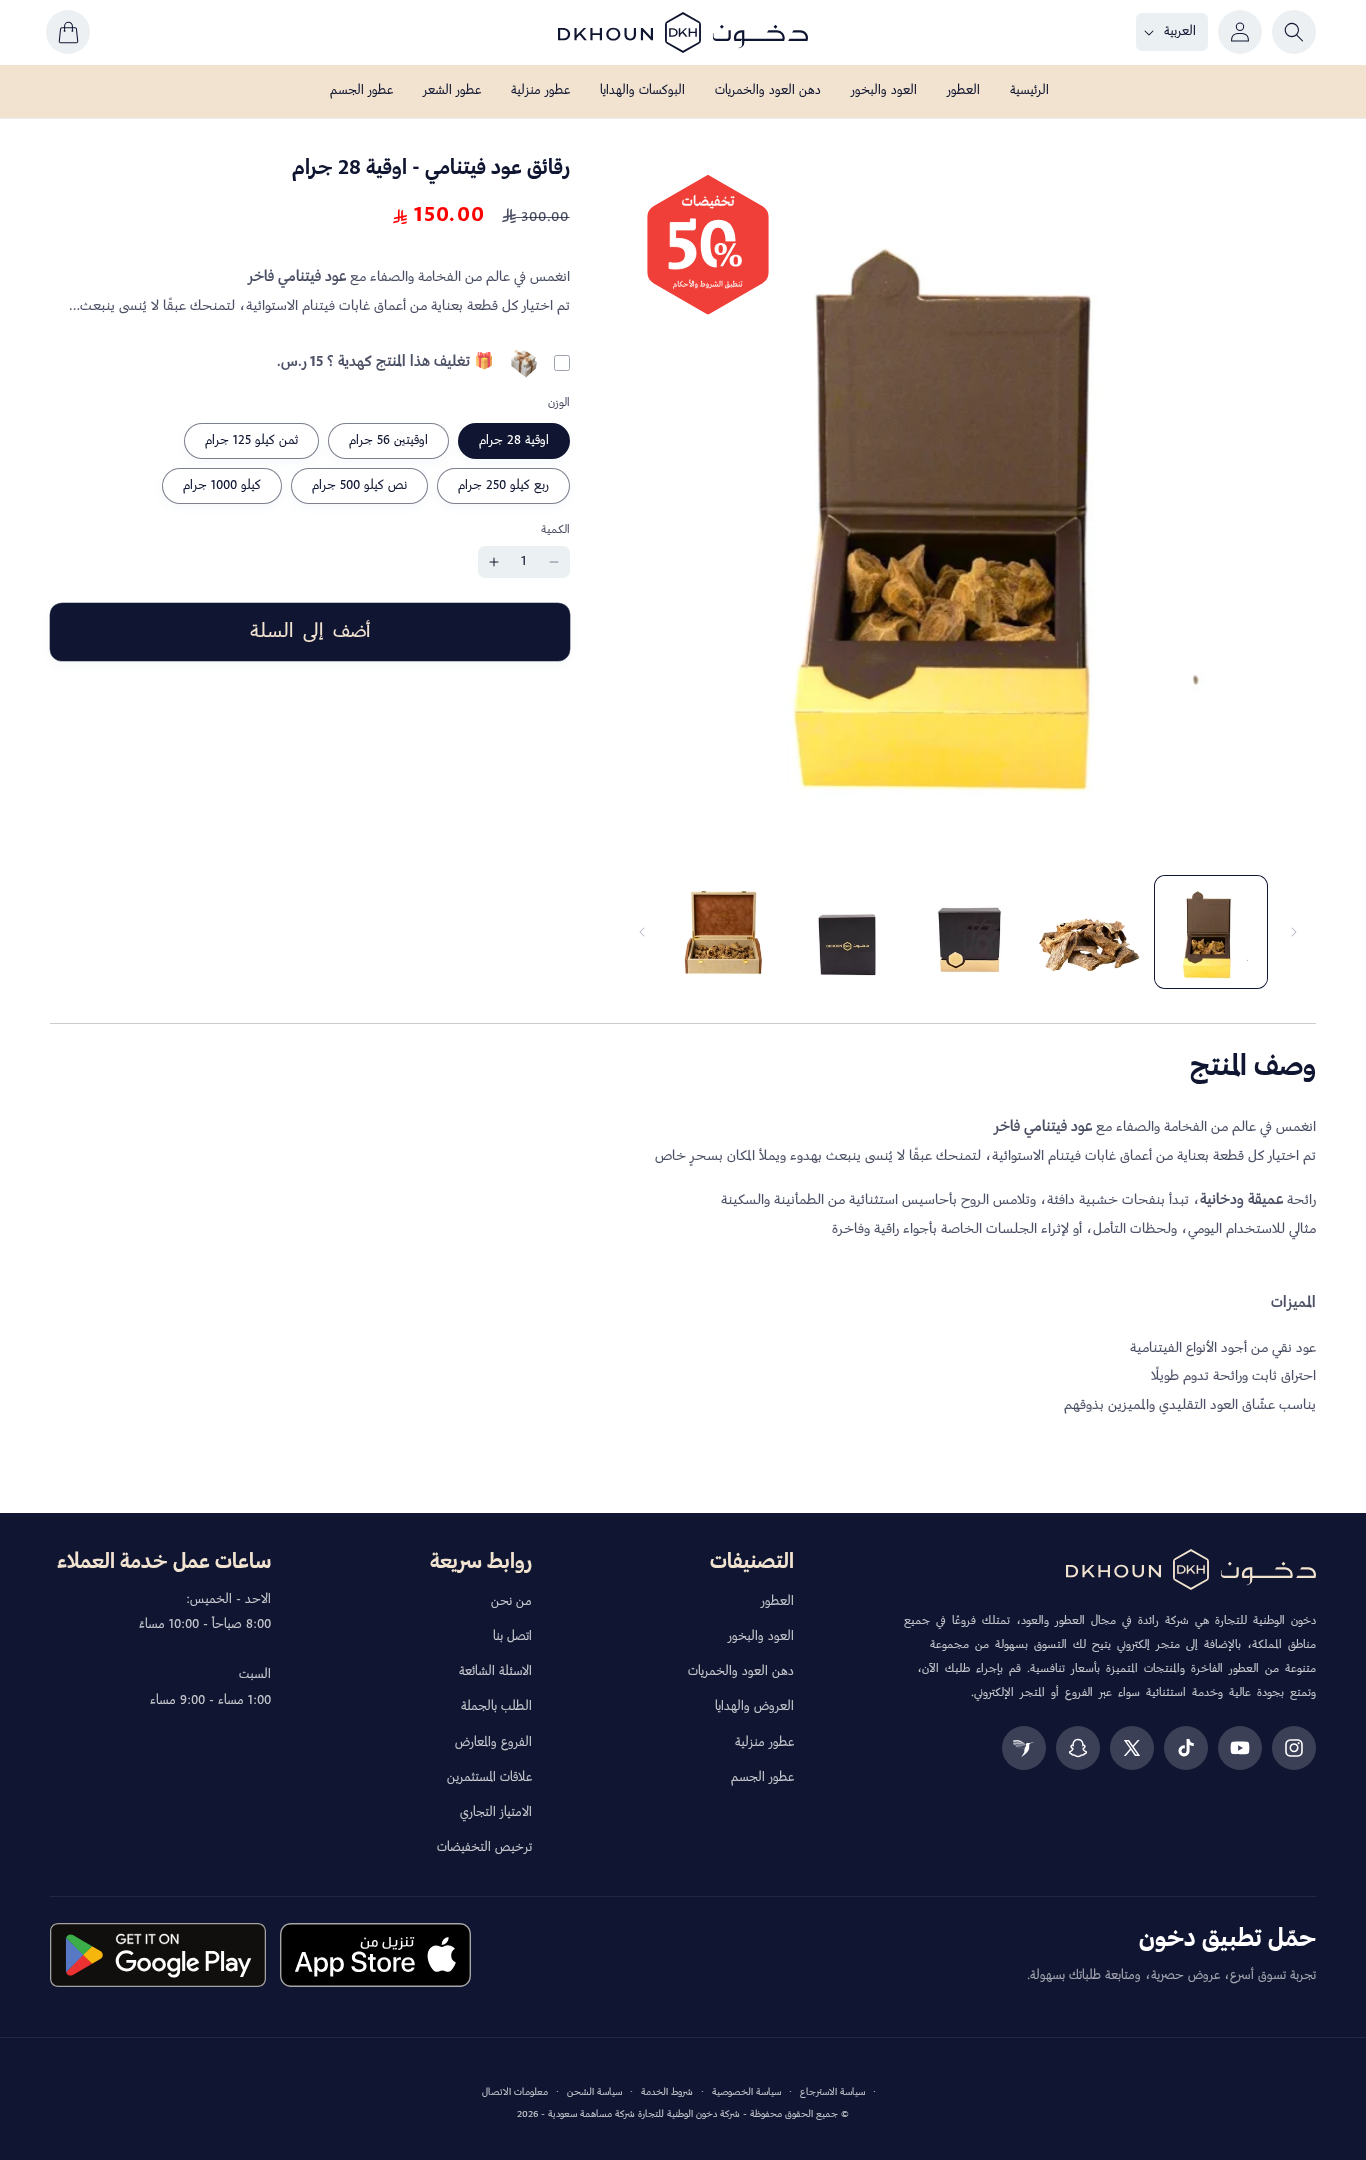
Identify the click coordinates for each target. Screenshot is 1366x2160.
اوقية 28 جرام (514, 441)
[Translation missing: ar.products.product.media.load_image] (1211, 932)
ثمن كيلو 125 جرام (251, 441)
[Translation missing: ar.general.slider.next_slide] (642, 932)
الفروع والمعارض (493, 1743)
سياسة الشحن (594, 2092)
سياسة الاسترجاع (832, 2092)
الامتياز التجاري (496, 1813)
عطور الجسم (762, 1778)
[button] (1294, 32)
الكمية (555, 530)
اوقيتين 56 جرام (388, 441)
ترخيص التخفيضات (484, 1848)
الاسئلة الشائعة (495, 1672)
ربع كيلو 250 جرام (503, 486)
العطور (777, 1602)
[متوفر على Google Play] (158, 1955)
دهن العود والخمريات (741, 1672)
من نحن (511, 1602)
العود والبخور (761, 1637)
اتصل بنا (512, 1637)
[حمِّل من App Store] (375, 1955)
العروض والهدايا (754, 1707)
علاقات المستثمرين (489, 1778)
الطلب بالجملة (496, 1707)
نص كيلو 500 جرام (359, 486)
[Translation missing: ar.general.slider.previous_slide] (1294, 932)
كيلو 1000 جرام (222, 486)
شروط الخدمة (667, 2092)
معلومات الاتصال (515, 2092)
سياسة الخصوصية (746, 2092)
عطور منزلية (764, 1743)
